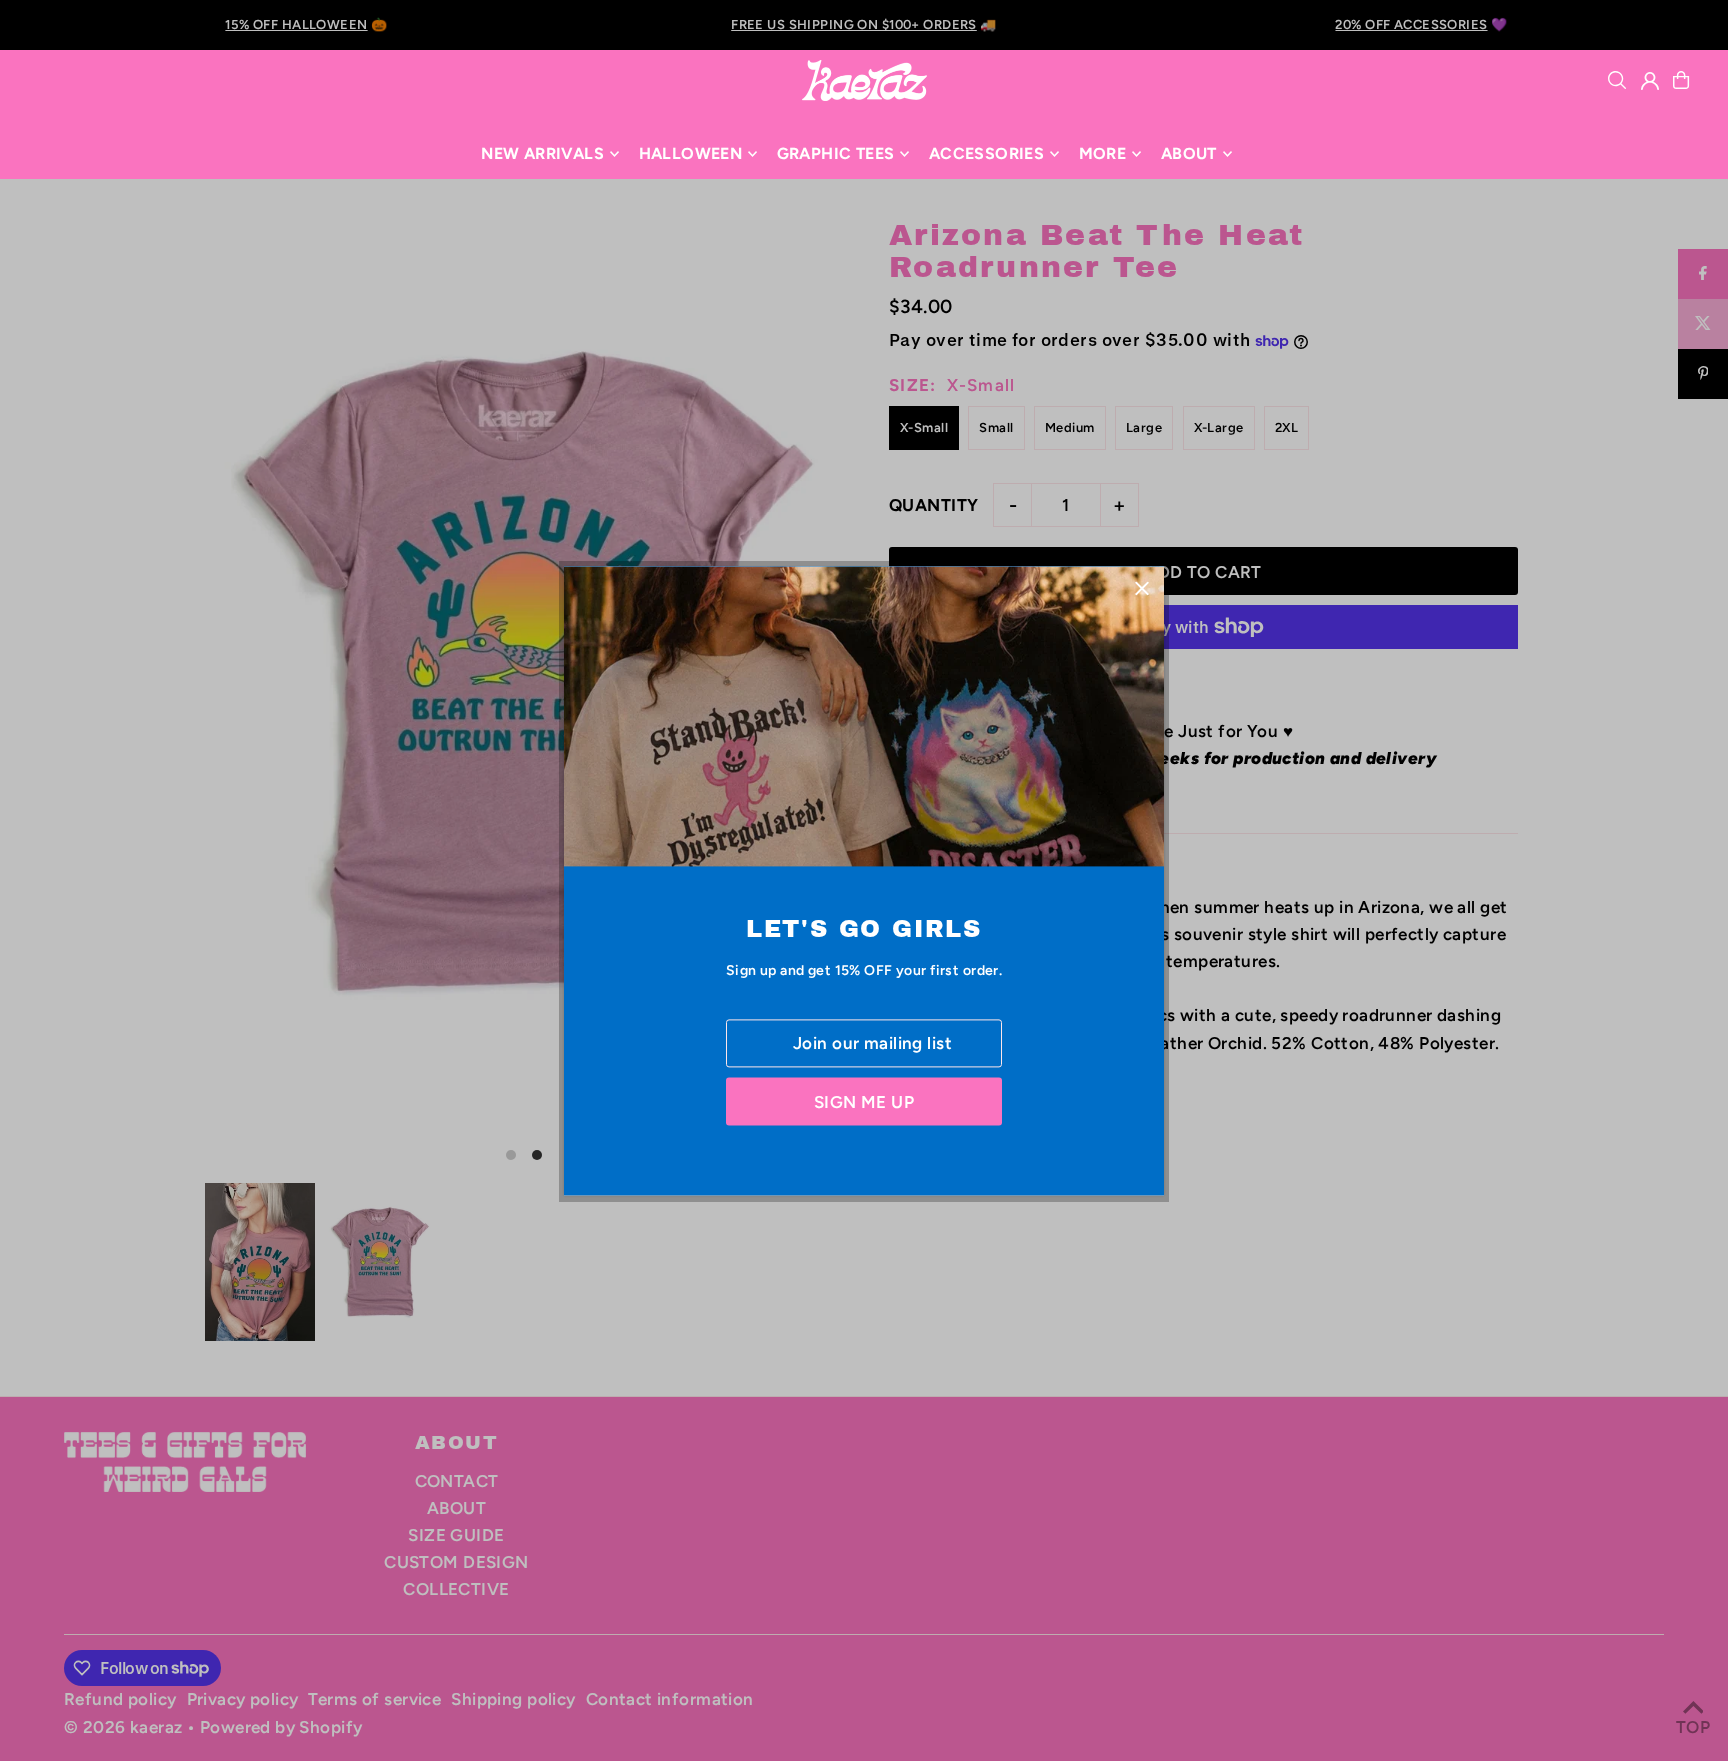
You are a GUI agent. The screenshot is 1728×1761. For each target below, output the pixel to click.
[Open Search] (1617, 80)
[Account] (1650, 81)
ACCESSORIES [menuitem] (986, 153)
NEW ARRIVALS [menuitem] (542, 153)
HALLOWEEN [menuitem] (691, 153)
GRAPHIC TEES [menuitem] (836, 153)
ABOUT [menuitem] (1189, 153)
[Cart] (1681, 80)
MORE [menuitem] (1103, 153)
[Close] (1141, 588)
